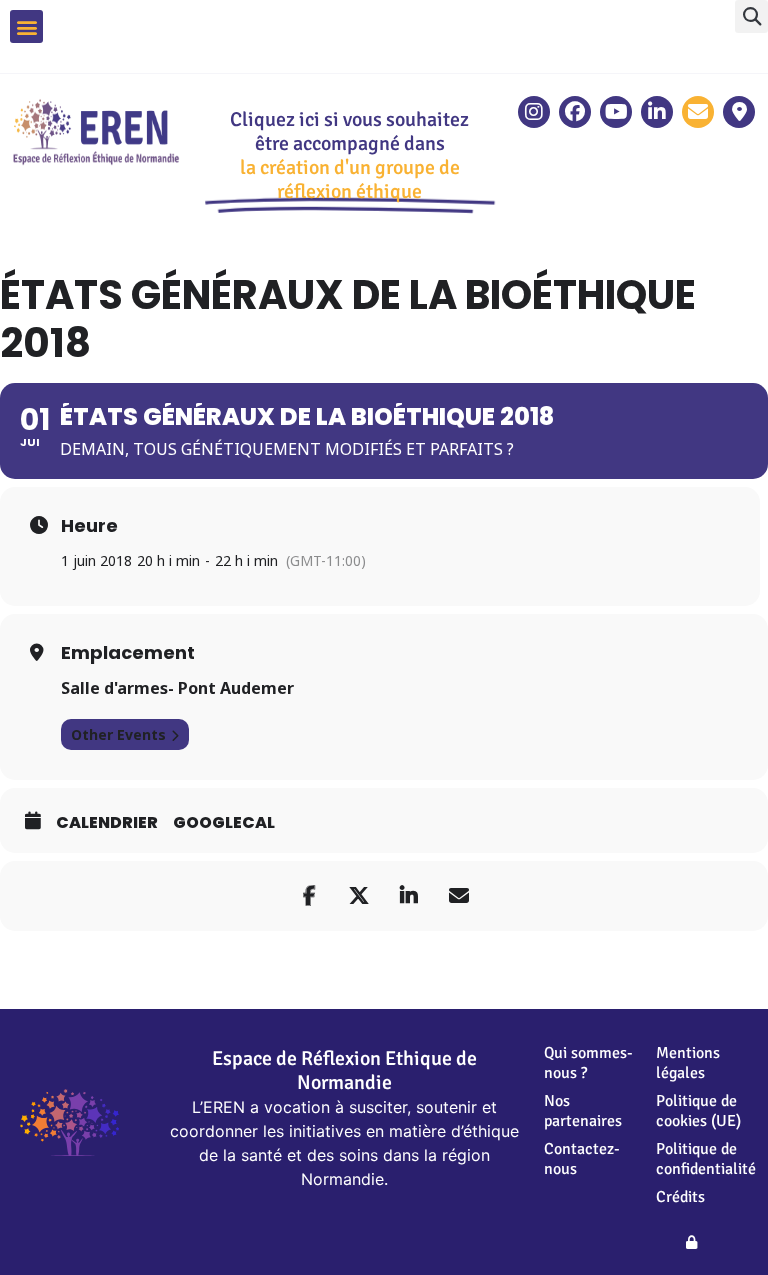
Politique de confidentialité (702, 1159)
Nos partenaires (583, 1111)
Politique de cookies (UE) (698, 1111)
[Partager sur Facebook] (309, 896)
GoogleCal (224, 823)
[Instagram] (534, 112)
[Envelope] (698, 112)
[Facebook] (575, 112)
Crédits (680, 1197)
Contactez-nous (582, 1159)
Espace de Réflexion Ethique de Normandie (344, 1070)
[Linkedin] (657, 112)
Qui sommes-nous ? (588, 1063)
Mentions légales (688, 1063)
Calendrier (107, 823)
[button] (751, 16)
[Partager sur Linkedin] (409, 896)
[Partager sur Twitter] (359, 896)
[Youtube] (616, 112)
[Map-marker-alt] (739, 112)
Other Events (118, 734)
